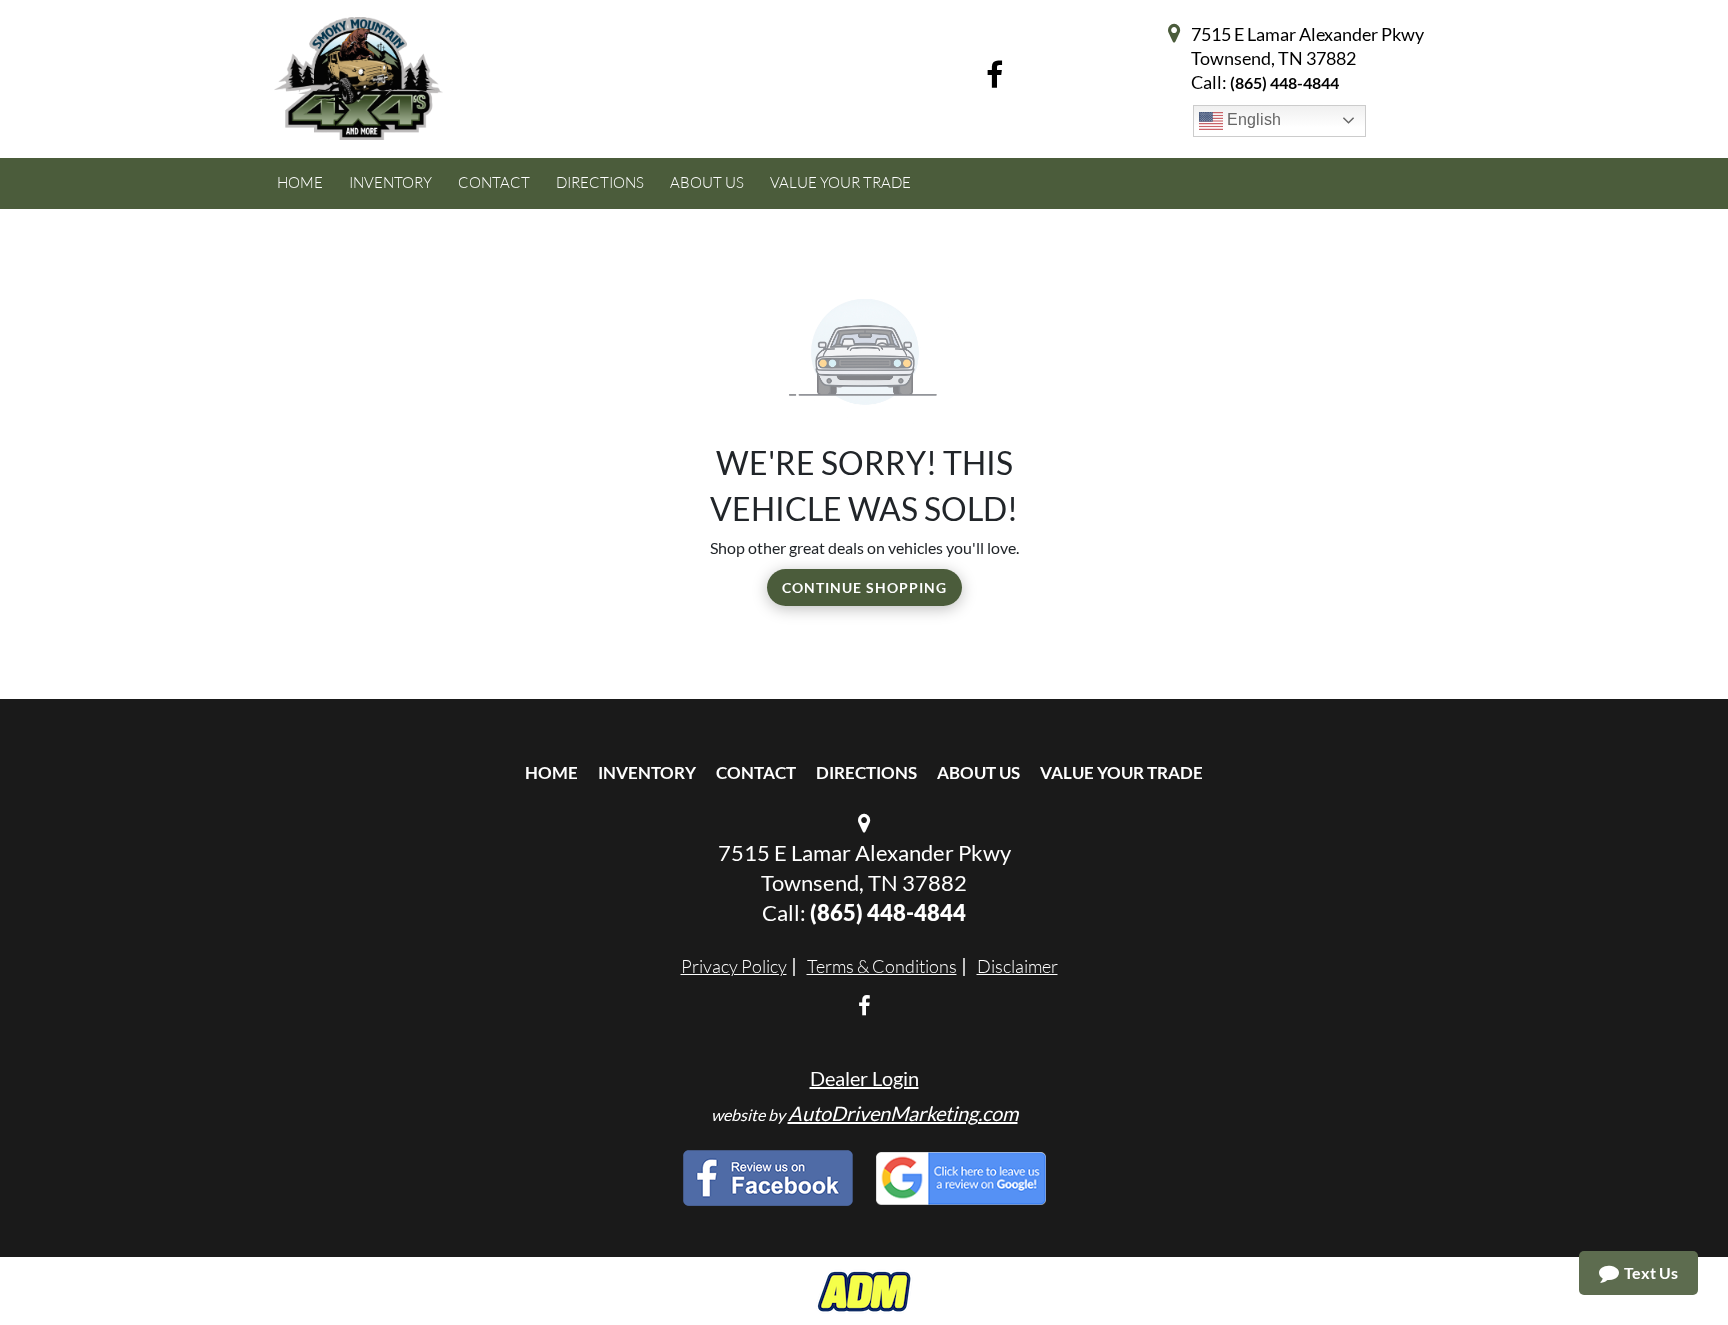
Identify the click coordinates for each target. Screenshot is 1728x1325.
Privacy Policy (734, 966)
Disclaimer (1017, 966)
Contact (756, 772)
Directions (866, 772)
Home (551, 772)
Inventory (647, 772)
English (1252, 119)
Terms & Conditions (882, 966)
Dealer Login (864, 1078)
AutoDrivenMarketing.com (903, 1113)
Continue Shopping (864, 587)
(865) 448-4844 (1284, 82)
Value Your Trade (1121, 772)
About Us (978, 772)
